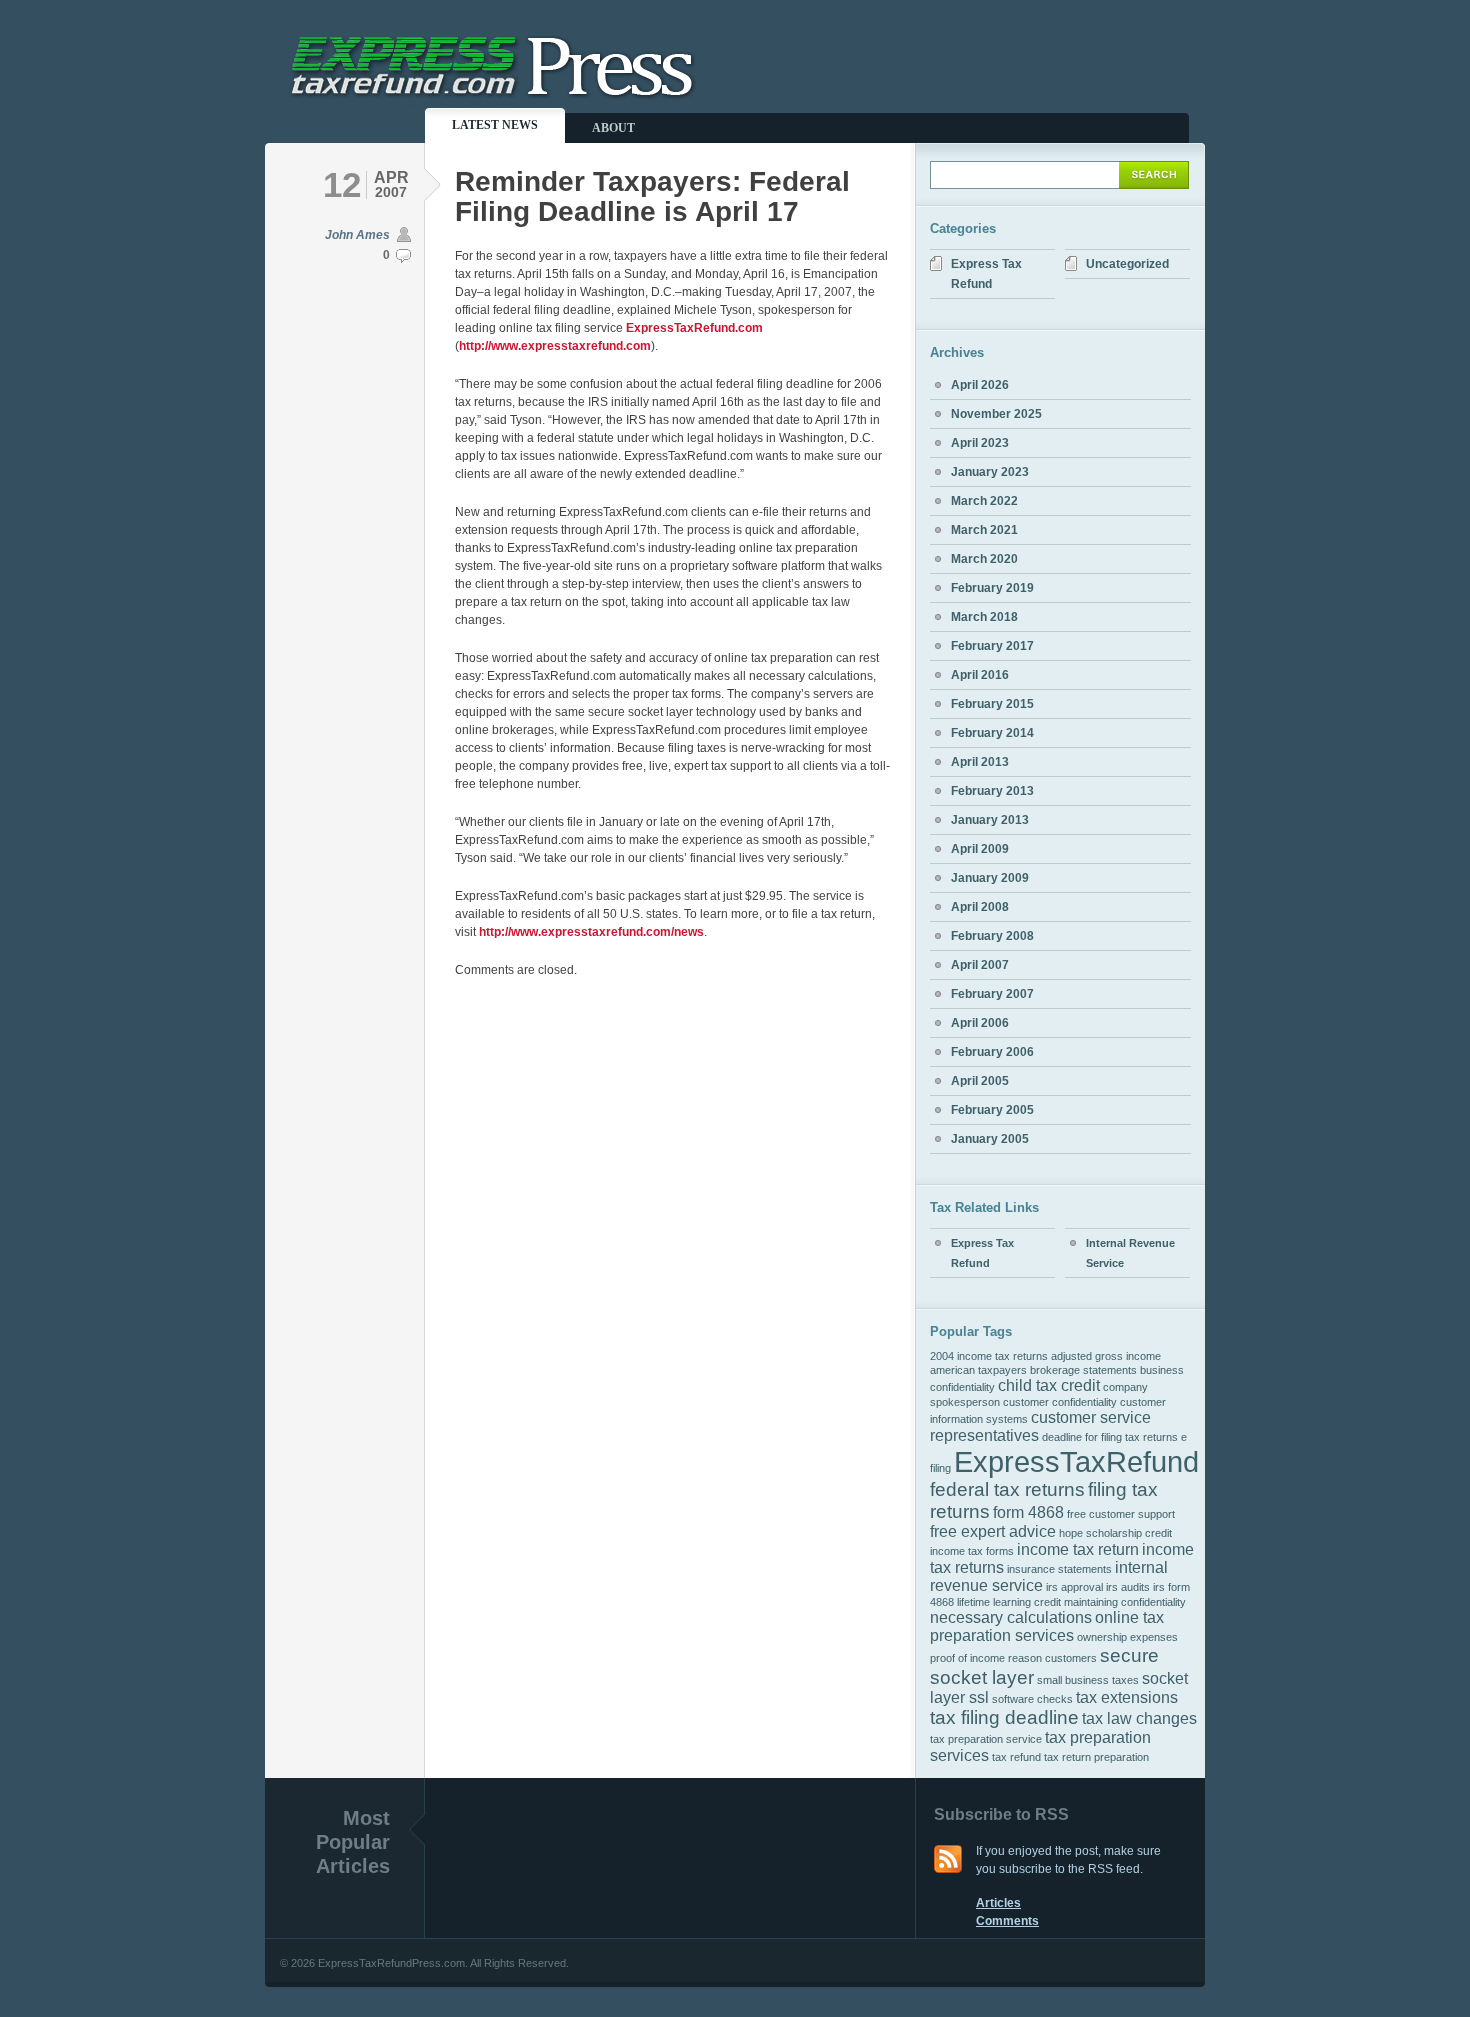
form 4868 (1028, 1512)
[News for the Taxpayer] (495, 96)
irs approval (1074, 1587)
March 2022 (984, 501)
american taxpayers (978, 1370)
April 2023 (980, 443)
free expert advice (993, 1531)
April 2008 (980, 907)
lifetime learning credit (1009, 1602)
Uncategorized (1127, 264)
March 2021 (984, 530)
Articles (998, 1903)
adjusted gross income (1106, 1356)
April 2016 (980, 675)
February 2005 (992, 1110)
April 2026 (980, 385)
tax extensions (1127, 1697)
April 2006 (980, 1023)
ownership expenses (1127, 1637)
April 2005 (980, 1081)
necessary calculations (1011, 1617)
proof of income (967, 1658)
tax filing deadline (1004, 1717)
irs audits (1128, 1587)
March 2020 (984, 559)
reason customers (1052, 1658)
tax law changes (1139, 1718)
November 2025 (996, 414)
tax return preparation (1096, 1757)
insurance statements (1059, 1569)
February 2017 (992, 646)
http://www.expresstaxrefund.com (555, 346)
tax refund (1016, 1757)
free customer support (1121, 1514)
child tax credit (1049, 1385)
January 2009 (990, 878)
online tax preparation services (1047, 1626)
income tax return (1078, 1549)
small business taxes (1088, 1680)
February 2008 (992, 936)
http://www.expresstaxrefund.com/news (591, 932)
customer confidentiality (1060, 1402)
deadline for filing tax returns (1110, 1437)
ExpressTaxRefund (1076, 1461)
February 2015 (992, 704)
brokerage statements (1083, 1370)
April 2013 (980, 762)
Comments (1007, 1921)
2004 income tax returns (989, 1356)
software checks (1032, 1699)
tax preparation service (986, 1739)
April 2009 (980, 849)
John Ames (357, 235)
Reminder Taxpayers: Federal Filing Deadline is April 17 (652, 196)
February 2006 (992, 1052)
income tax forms (972, 1551)
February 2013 (992, 791)
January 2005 (990, 1139)
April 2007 (980, 965)
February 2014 (992, 733)
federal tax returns (1007, 1489)
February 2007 (992, 994)
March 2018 (984, 617)
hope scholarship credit (1115, 1533)
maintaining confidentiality (1125, 1602)
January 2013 (990, 820)
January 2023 (990, 472)
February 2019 (992, 588)
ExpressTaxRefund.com (694, 328)
